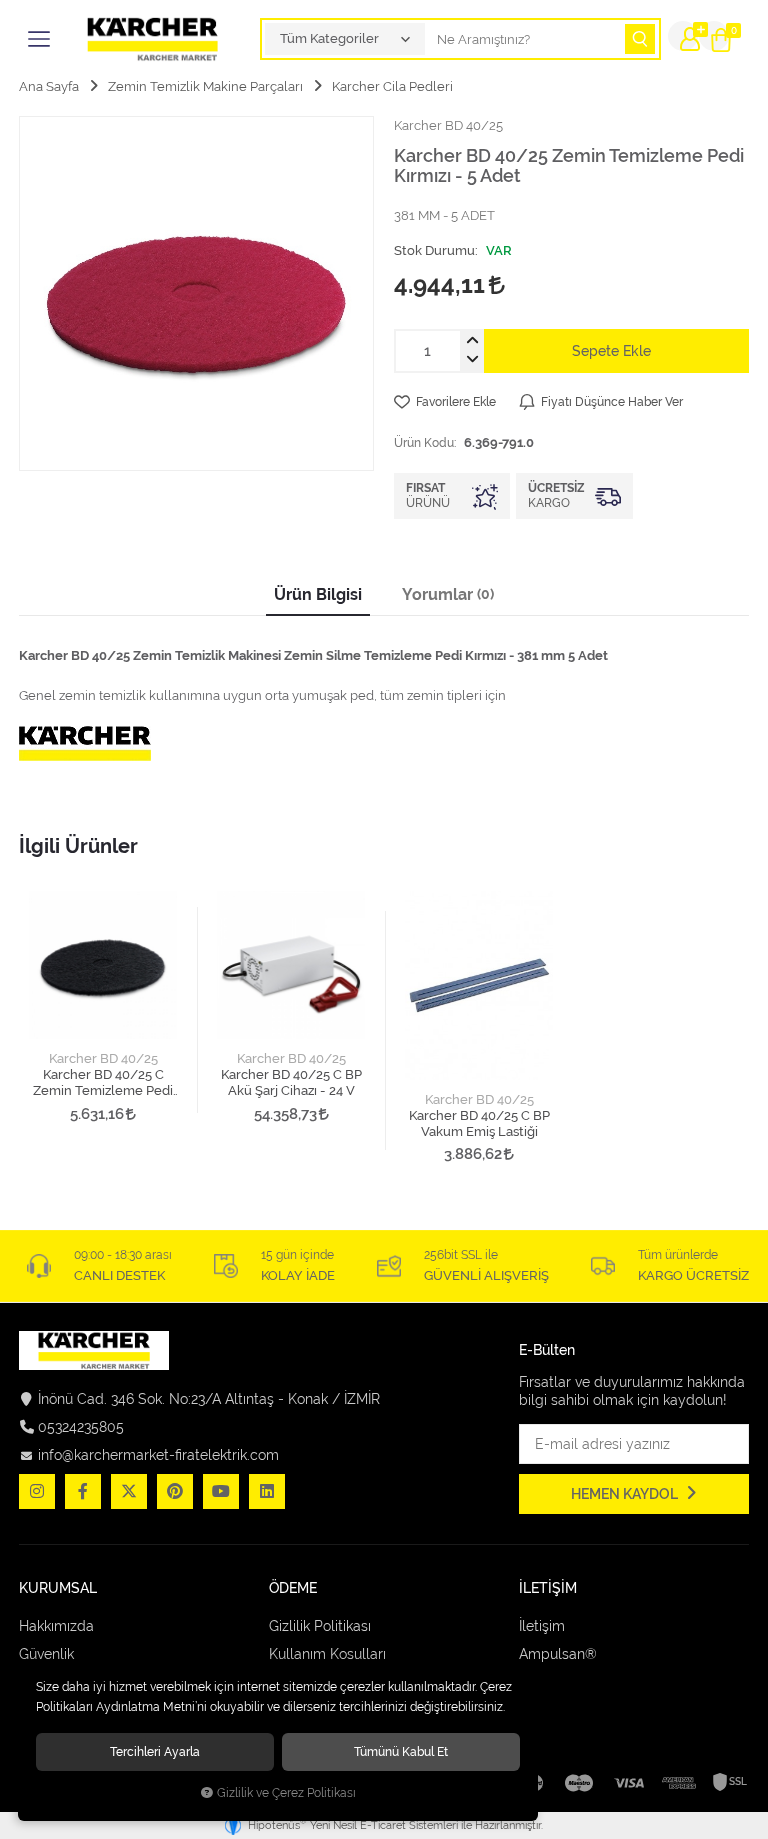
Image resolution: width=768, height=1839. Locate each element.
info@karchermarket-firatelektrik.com (158, 1455)
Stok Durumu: (436, 250)
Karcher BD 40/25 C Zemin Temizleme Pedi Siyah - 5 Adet (103, 1083)
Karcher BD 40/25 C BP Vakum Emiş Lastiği (479, 1123)
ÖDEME (293, 1588)
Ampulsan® (558, 1654)
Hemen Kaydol (626, 1494)
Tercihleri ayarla (155, 1751)
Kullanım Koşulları (327, 1654)
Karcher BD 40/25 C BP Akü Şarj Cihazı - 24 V (291, 1082)
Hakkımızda (56, 1626)
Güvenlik (46, 1654)
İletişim (542, 1626)
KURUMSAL (58, 1588)
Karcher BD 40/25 (103, 1058)
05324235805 (81, 1427)
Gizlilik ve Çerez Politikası (286, 1793)
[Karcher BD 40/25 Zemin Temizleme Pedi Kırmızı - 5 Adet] (196, 293)
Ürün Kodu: (425, 442)
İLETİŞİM (548, 1588)
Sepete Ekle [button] (611, 351)
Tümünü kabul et (401, 1751)
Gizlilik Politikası (320, 1626)
